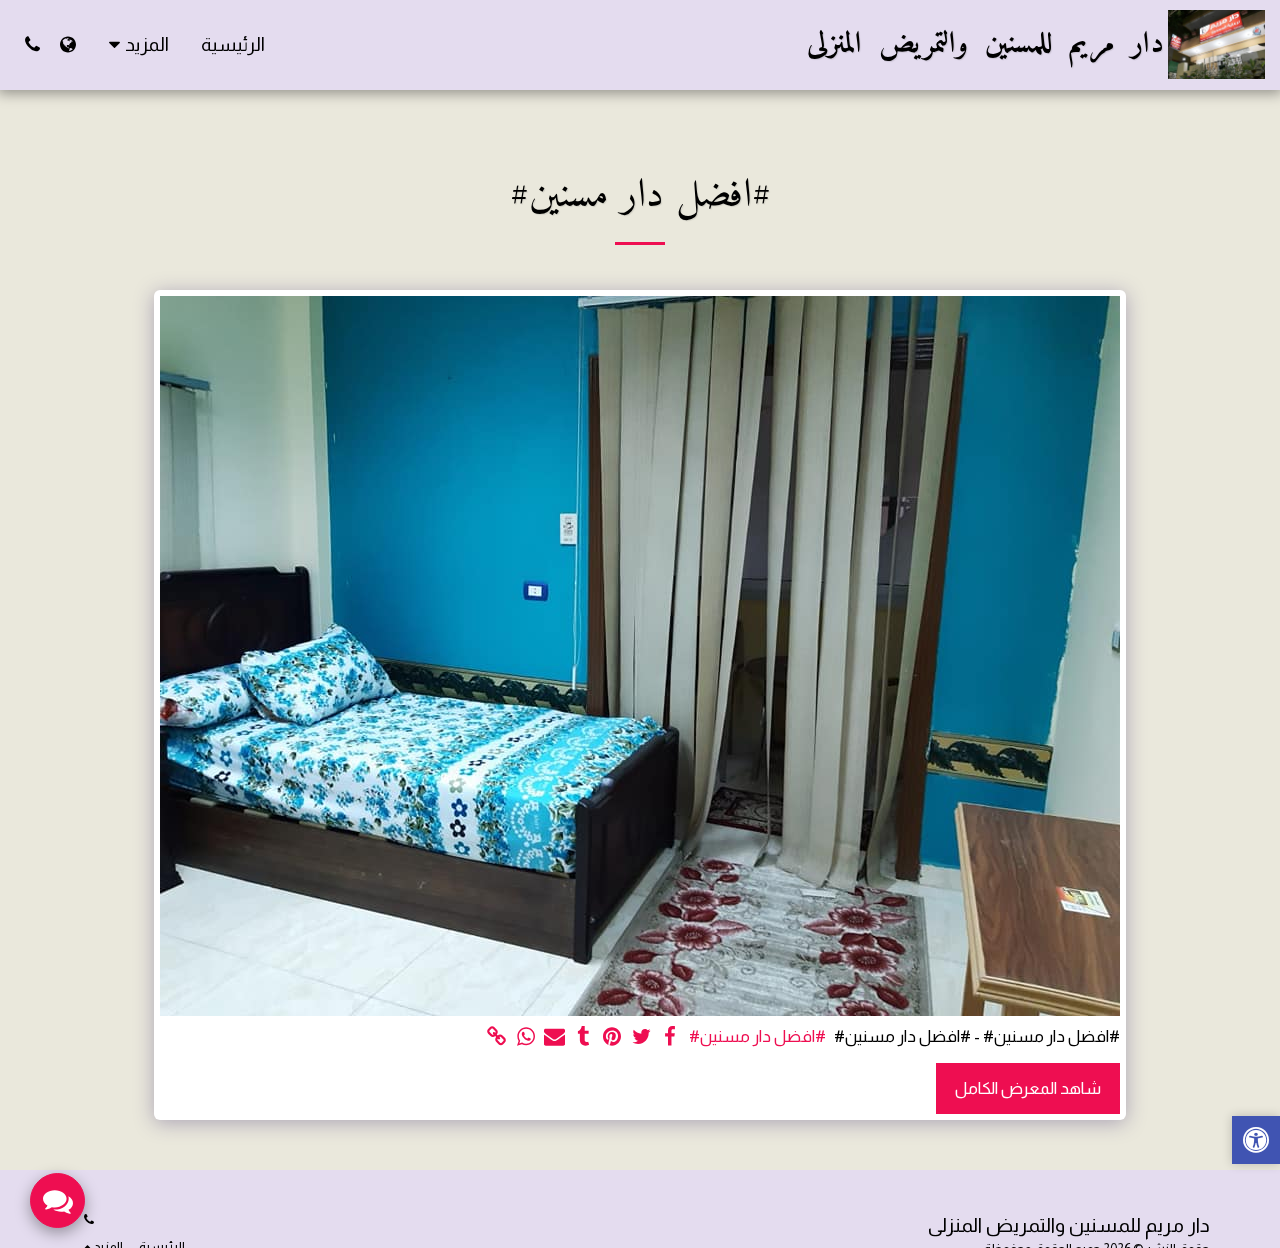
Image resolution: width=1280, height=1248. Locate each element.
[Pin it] (612, 1037)
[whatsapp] (526, 1037)
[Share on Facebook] (670, 1037)
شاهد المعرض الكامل (1028, 1088)
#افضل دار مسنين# (757, 1036)
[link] (497, 1037)
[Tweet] (641, 1037)
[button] (32, 44)
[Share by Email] (554, 1037)
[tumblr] (583, 1037)
